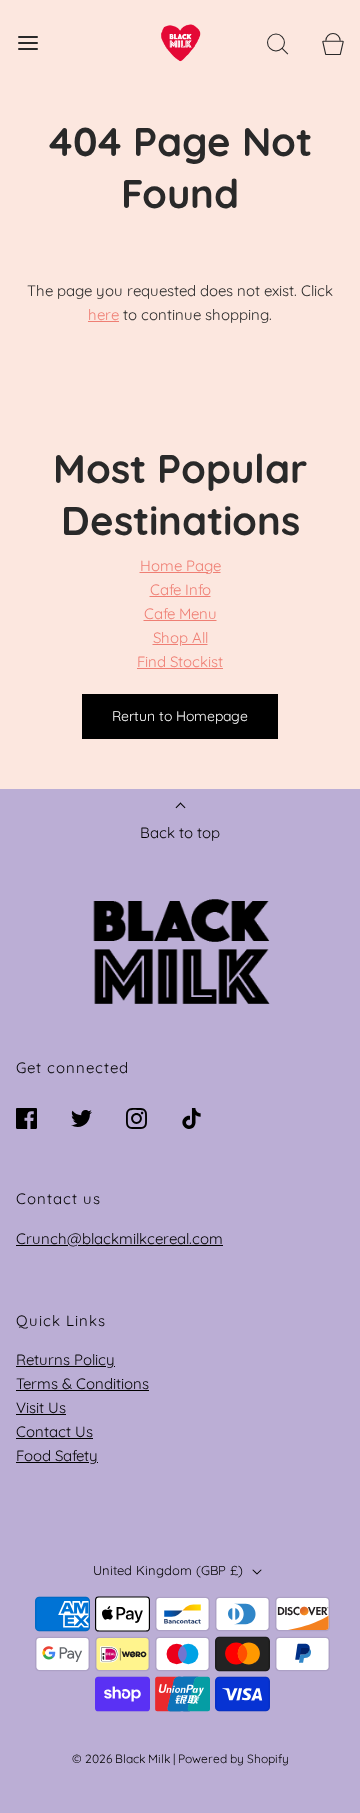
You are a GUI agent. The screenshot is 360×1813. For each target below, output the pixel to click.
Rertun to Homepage (180, 716)
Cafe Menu (180, 613)
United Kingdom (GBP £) (170, 1570)
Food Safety (57, 1455)
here (103, 314)
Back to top (180, 832)
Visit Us (41, 1407)
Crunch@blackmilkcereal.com (119, 1238)
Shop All (180, 637)
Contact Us (54, 1431)
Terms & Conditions (82, 1383)
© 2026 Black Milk (121, 1758)
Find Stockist (180, 661)
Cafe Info (180, 589)
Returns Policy (65, 1359)
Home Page (180, 565)
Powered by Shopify (233, 1758)
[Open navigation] (27, 42)
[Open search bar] (277, 42)
